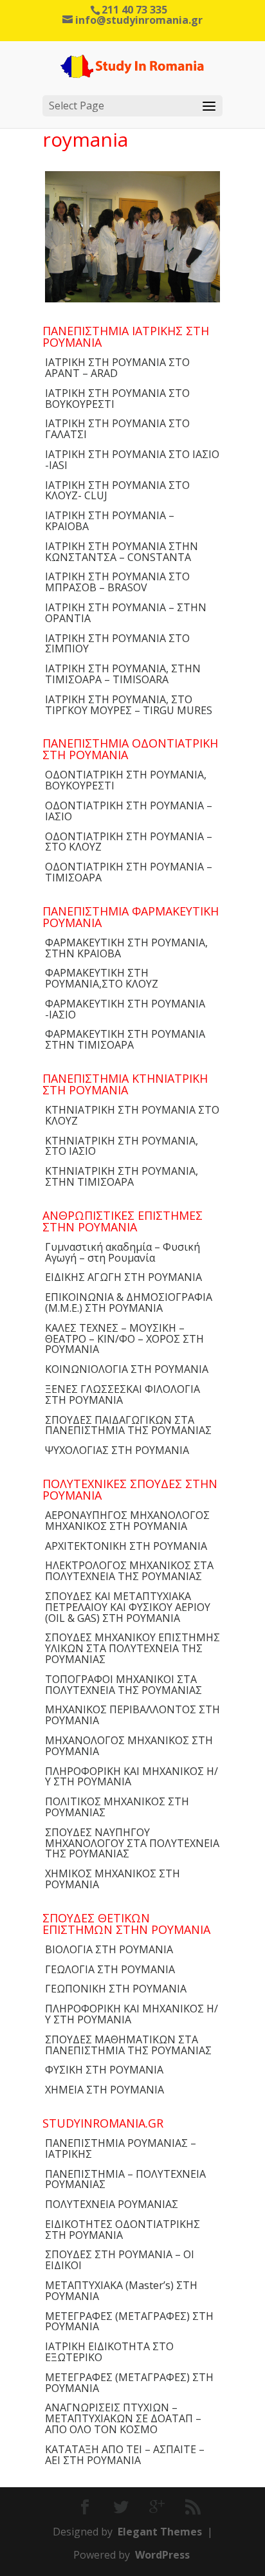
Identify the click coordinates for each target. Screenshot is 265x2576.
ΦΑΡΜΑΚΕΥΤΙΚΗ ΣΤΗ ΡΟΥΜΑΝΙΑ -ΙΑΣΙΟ (125, 1009)
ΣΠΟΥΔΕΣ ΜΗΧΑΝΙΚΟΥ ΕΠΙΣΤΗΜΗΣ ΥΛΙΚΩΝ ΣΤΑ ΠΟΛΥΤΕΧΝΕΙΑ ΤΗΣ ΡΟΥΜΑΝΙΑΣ (132, 1648)
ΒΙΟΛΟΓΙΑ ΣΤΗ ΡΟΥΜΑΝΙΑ (109, 1949)
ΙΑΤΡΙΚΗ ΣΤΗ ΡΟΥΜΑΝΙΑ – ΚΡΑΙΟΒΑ (110, 521)
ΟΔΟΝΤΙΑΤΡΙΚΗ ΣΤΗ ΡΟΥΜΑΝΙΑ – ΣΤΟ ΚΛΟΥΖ (129, 842)
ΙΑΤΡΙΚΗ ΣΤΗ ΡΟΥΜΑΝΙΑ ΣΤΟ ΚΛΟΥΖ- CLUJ (117, 491)
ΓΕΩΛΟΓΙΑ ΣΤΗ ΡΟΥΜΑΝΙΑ (110, 1969)
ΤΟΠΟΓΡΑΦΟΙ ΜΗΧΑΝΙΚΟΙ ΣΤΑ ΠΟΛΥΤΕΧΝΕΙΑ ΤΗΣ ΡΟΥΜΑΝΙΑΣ (123, 1685)
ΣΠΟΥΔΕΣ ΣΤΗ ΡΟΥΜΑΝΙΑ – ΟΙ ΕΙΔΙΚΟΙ (120, 2260)
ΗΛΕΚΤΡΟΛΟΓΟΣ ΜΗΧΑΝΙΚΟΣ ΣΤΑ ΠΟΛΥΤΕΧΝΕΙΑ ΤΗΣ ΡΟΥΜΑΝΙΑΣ (129, 1571)
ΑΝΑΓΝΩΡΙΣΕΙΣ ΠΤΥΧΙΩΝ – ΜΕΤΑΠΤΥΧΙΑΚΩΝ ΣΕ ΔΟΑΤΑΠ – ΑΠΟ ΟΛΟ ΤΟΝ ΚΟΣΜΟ (123, 2418)
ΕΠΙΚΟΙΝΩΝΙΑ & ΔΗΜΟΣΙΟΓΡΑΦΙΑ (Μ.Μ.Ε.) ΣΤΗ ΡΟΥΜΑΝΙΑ (129, 1302)
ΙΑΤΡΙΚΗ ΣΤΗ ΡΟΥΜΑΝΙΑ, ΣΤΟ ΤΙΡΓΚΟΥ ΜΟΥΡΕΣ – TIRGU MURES (129, 705)
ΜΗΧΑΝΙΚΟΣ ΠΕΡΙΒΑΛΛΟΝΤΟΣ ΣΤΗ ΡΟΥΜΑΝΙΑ (132, 1715)
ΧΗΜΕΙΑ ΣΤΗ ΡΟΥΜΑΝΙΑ (105, 2090)
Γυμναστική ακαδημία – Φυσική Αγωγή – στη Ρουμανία (123, 1252)
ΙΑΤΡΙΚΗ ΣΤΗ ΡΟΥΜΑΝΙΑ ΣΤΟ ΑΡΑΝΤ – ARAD (117, 368)
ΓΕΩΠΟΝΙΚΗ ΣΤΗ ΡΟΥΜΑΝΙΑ (116, 1989)
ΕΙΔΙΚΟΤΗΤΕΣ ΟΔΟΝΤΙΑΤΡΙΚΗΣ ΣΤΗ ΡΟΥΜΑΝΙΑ (123, 2230)
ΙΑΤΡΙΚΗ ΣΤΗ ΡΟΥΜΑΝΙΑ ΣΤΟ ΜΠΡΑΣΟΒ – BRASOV (117, 582)
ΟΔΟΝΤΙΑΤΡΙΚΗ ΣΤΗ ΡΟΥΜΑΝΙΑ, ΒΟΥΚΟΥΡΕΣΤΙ (126, 780)
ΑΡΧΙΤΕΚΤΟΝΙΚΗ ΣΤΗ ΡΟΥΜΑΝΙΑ (126, 1546)
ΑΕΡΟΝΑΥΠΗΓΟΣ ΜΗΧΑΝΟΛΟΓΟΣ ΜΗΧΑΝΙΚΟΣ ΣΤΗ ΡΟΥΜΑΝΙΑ (127, 1521)
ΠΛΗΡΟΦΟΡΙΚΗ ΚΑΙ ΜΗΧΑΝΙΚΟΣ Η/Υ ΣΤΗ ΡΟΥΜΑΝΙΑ (132, 1777)
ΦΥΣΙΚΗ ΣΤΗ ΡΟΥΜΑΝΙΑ (104, 2070)
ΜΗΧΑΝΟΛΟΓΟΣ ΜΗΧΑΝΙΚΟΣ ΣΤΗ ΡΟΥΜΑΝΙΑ (129, 1746)
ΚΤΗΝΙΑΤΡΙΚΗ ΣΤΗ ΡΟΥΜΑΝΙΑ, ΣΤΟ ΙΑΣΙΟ (122, 1146)
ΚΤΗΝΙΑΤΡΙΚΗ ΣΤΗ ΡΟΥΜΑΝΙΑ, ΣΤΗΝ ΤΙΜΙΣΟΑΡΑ (122, 1176)
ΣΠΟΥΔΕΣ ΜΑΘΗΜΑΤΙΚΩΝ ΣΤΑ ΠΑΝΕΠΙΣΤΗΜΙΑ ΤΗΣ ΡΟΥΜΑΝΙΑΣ (128, 2045)
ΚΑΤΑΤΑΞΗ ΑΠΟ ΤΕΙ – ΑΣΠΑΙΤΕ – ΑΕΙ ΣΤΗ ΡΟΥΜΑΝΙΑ (125, 2455)
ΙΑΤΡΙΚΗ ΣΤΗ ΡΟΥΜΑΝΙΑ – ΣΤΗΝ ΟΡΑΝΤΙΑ (126, 613)
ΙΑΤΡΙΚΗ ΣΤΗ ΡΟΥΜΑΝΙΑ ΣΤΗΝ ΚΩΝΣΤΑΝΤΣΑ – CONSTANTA (122, 552)
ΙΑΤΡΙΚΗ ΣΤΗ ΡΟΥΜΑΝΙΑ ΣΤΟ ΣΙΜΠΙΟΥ (117, 644)
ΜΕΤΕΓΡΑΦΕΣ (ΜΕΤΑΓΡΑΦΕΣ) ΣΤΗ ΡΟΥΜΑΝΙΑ (129, 2322)
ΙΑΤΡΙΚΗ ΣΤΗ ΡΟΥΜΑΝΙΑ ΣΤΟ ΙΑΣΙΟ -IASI (132, 460)
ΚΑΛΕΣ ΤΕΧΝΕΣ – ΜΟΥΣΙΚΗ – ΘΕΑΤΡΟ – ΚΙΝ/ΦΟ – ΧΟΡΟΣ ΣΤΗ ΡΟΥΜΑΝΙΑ (124, 1339)
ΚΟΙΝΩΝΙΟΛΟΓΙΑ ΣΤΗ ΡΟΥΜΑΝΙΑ (127, 1369)
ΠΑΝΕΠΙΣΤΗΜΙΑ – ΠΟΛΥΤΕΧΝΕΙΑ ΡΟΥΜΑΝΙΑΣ (125, 2179)
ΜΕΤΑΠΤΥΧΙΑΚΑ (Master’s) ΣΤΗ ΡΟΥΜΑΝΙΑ (121, 2291)
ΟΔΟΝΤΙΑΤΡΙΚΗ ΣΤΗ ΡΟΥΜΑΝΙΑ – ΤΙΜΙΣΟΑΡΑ (129, 872)
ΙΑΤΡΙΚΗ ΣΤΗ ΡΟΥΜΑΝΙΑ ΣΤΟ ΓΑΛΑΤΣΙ (117, 429)
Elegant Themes (160, 2532)
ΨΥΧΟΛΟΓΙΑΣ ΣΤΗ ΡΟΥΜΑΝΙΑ (117, 1450)
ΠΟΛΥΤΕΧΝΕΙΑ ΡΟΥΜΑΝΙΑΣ (112, 2204)
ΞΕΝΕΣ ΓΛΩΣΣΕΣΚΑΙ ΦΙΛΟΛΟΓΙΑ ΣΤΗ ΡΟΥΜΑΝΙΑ (123, 1394)
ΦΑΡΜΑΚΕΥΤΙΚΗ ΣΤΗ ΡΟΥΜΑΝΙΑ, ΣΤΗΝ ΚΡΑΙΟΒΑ (126, 948)
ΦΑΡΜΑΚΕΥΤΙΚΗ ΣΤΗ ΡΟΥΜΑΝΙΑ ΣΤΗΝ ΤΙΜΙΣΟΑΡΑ (125, 1039)
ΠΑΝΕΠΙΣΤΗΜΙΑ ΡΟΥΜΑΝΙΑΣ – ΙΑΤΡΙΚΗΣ (121, 2148)
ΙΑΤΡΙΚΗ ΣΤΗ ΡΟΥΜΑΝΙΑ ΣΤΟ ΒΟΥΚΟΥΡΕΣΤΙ (117, 399)
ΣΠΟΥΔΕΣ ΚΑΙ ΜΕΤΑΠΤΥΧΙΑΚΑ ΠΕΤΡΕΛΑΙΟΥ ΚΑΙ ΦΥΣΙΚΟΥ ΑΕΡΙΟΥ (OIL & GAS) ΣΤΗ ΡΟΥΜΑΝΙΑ (128, 1607)
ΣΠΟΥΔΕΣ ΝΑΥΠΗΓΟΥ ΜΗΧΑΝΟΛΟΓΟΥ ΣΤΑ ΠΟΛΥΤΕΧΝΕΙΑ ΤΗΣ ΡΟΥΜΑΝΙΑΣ (132, 1843)
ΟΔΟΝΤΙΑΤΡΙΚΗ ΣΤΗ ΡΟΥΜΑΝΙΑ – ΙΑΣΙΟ (129, 811)
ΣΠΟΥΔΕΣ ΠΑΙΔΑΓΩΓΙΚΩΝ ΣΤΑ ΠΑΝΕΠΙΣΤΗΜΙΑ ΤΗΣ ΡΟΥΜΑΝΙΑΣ (128, 1425)
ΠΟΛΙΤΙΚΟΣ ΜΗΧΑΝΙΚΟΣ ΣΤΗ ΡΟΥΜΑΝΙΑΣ (117, 1807)
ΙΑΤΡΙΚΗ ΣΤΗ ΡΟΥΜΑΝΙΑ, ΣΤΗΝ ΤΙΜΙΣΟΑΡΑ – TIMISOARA (123, 674)
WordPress (162, 2555)
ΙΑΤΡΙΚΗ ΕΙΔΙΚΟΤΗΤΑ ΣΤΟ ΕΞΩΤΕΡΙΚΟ (109, 2352)
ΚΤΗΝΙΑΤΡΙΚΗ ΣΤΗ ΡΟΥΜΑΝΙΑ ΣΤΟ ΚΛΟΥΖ (132, 1115)
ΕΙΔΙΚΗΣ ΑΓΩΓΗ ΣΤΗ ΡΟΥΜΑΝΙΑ (123, 1277)
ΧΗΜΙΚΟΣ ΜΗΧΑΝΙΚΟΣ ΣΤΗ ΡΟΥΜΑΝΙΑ (113, 1879)
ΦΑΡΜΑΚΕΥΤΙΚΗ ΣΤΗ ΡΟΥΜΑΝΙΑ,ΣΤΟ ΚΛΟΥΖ (102, 978)
